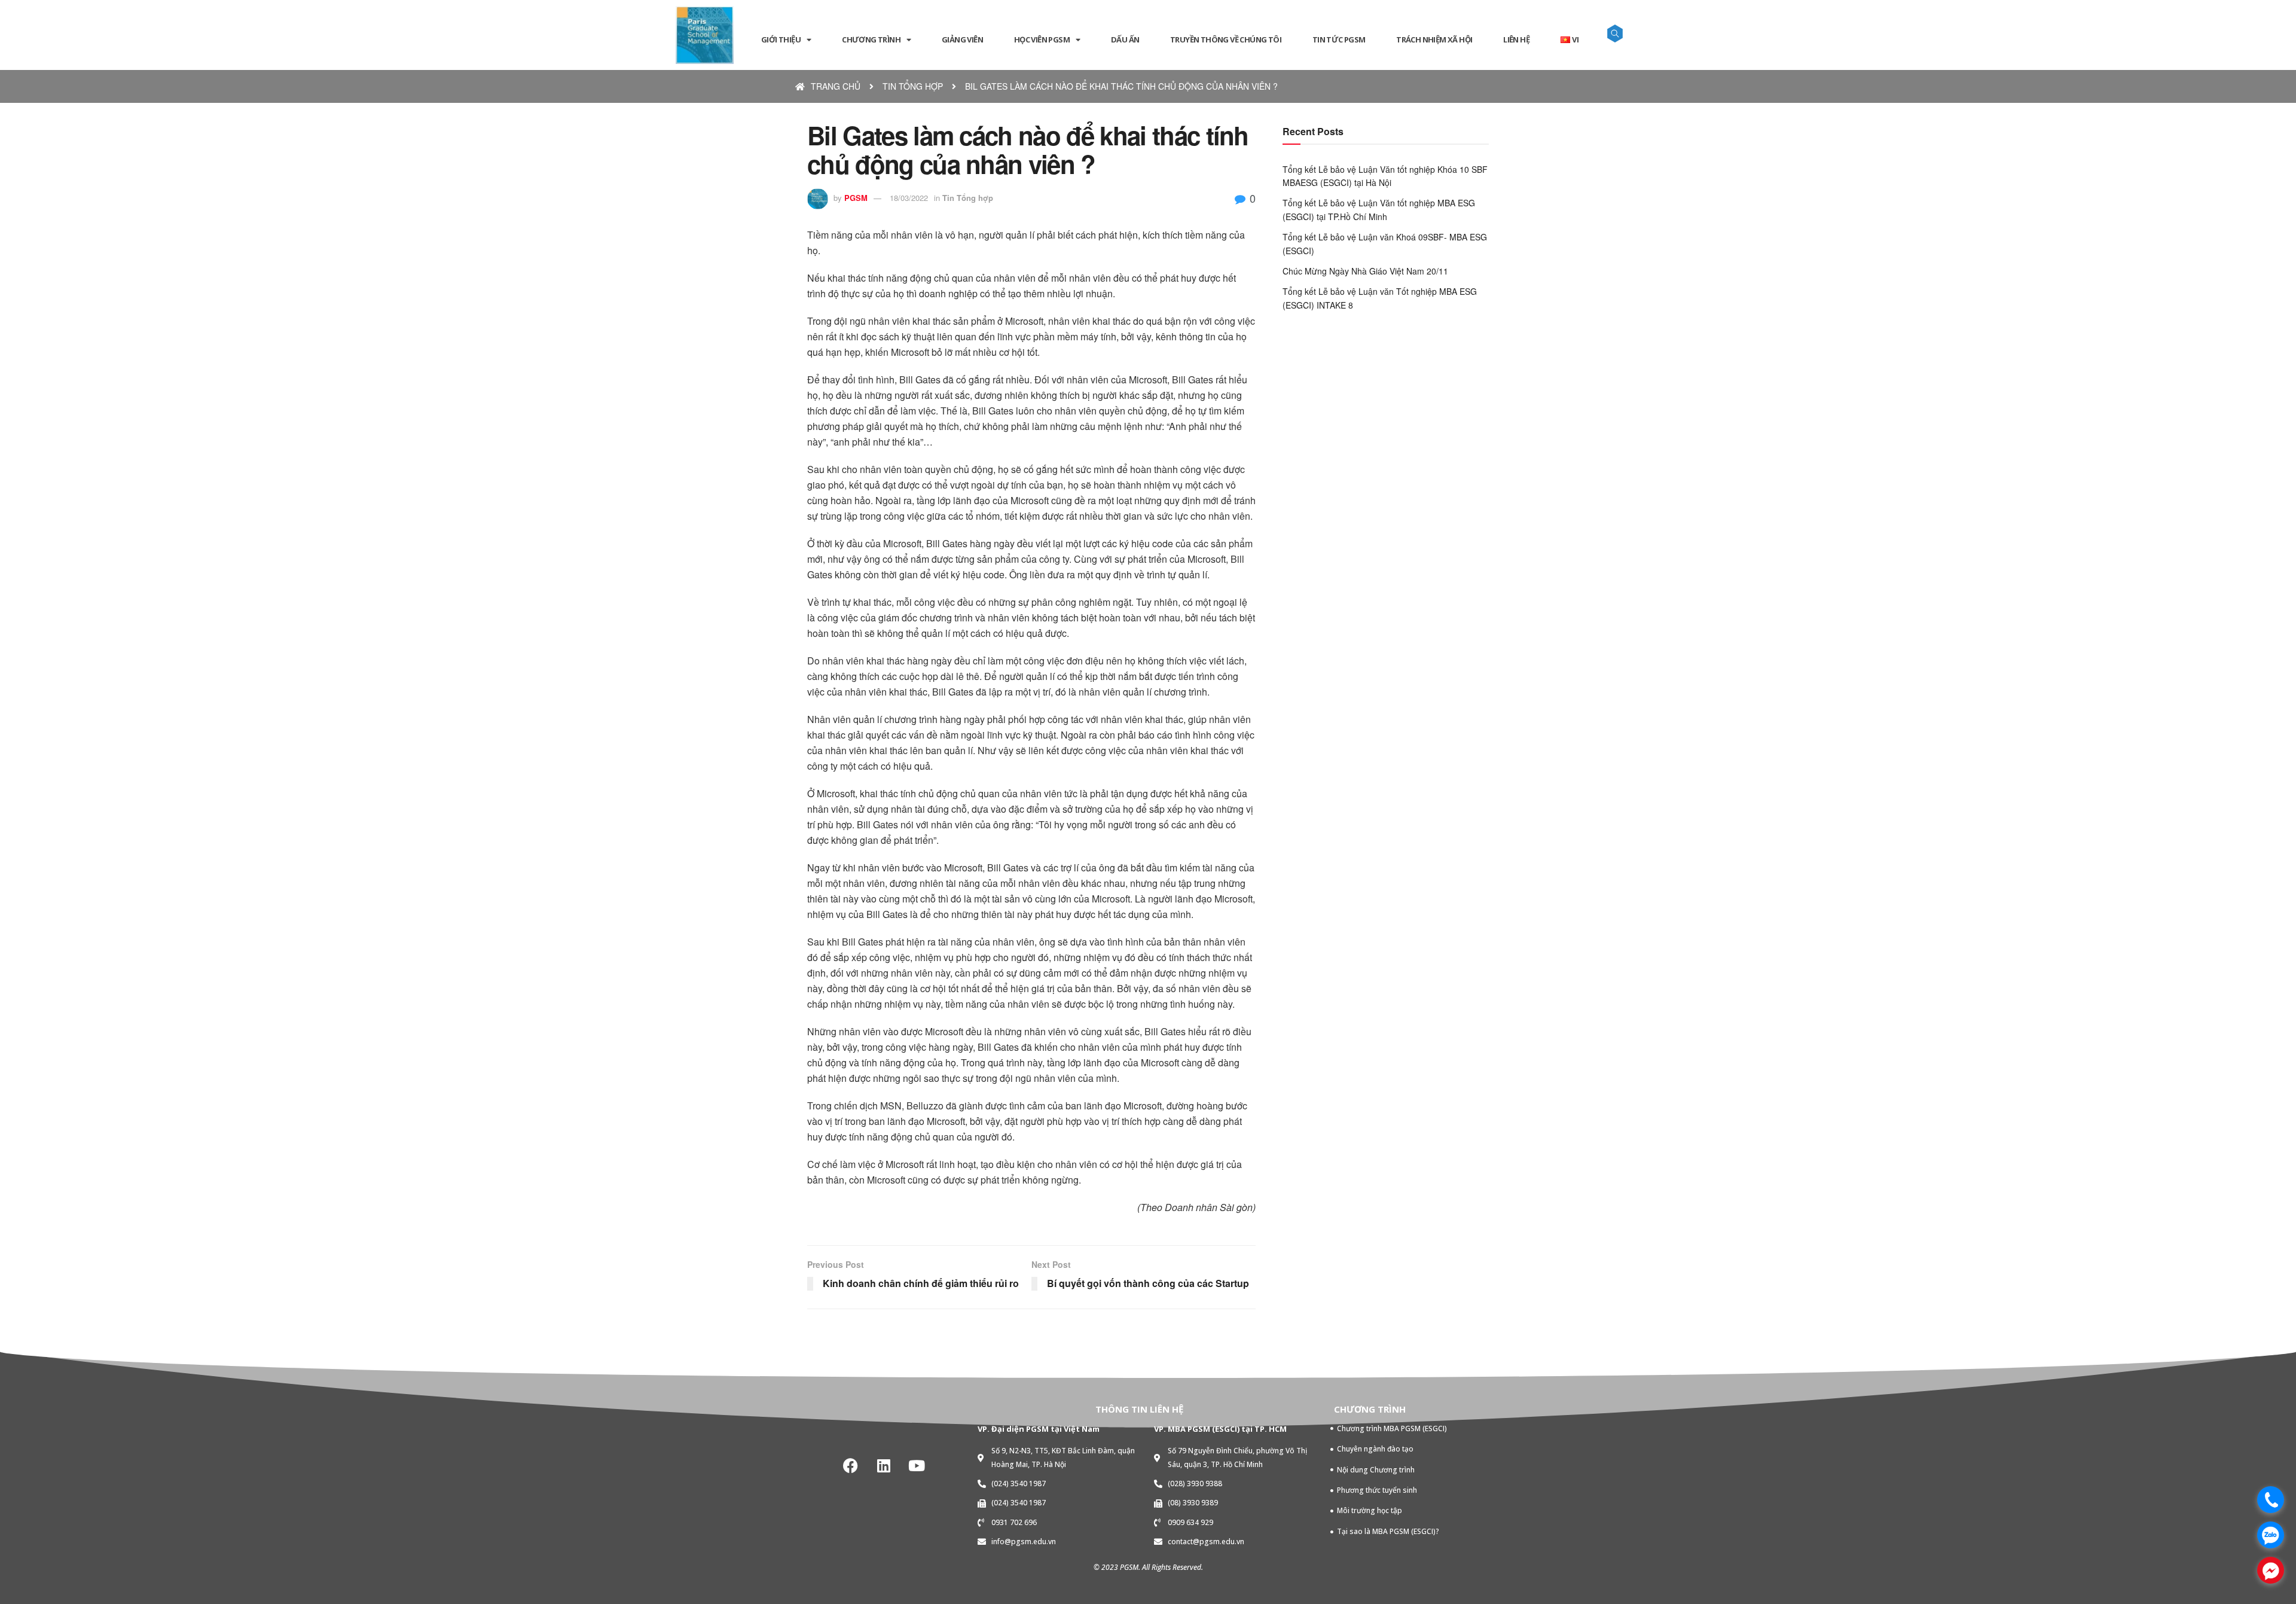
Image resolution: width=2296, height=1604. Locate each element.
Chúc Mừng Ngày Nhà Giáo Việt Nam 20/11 (1365, 271)
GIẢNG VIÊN (962, 39)
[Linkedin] (884, 1465)
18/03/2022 (909, 198)
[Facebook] (851, 1465)
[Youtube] (917, 1465)
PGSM (856, 198)
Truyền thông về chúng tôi (1226, 39)
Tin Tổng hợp (968, 198)
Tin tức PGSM (1339, 39)
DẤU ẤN (1125, 39)
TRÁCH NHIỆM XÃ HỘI (1434, 39)
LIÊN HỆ (1516, 39)
